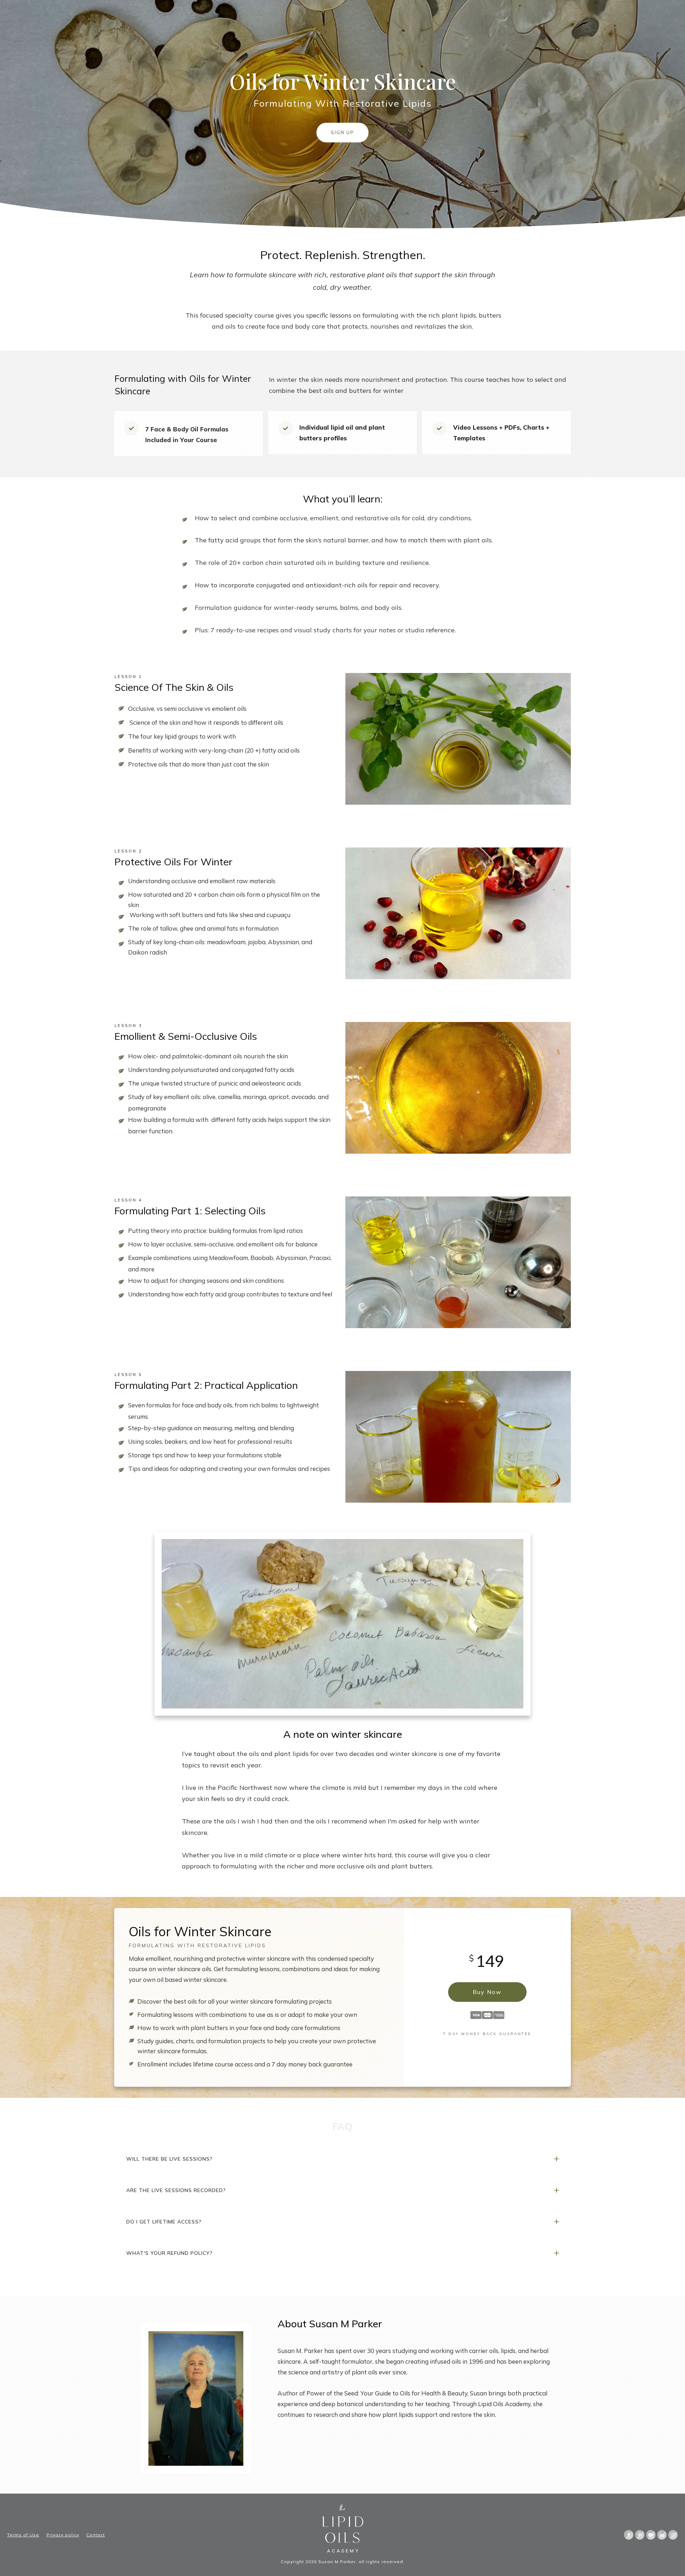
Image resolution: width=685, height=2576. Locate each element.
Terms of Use (23, 2535)
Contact (96, 2535)
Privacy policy (63, 2535)
